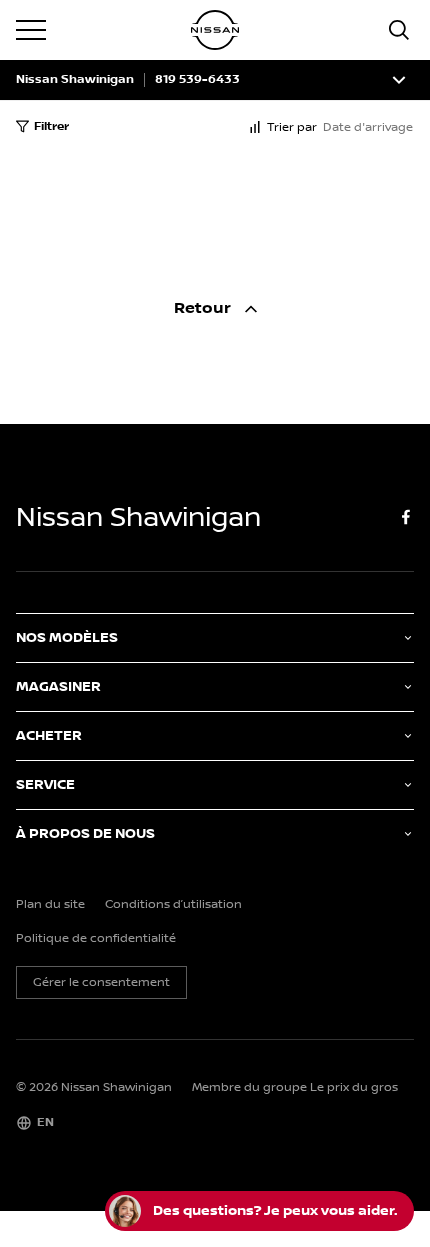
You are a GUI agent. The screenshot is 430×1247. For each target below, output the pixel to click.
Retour (204, 308)
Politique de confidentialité (96, 939)
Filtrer (51, 126)
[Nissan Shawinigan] (215, 30)
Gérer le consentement (101, 982)
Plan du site (50, 905)
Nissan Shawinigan (75, 80)
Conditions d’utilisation (173, 905)
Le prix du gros (354, 1087)
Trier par (292, 127)
